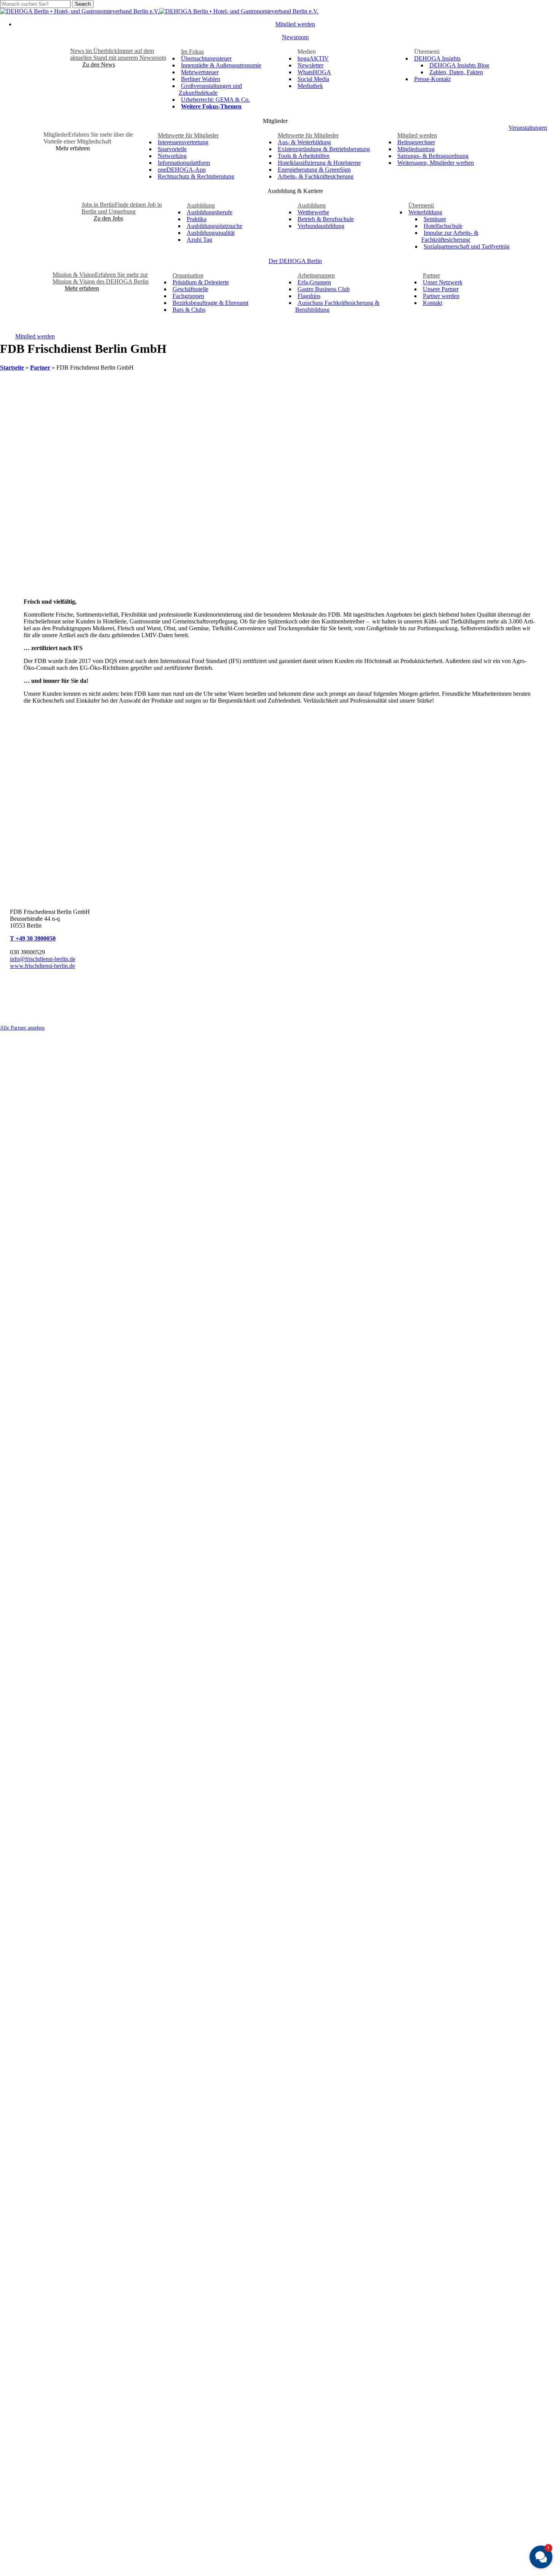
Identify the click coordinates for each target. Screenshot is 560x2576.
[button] (99, 65)
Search (83, 4)
